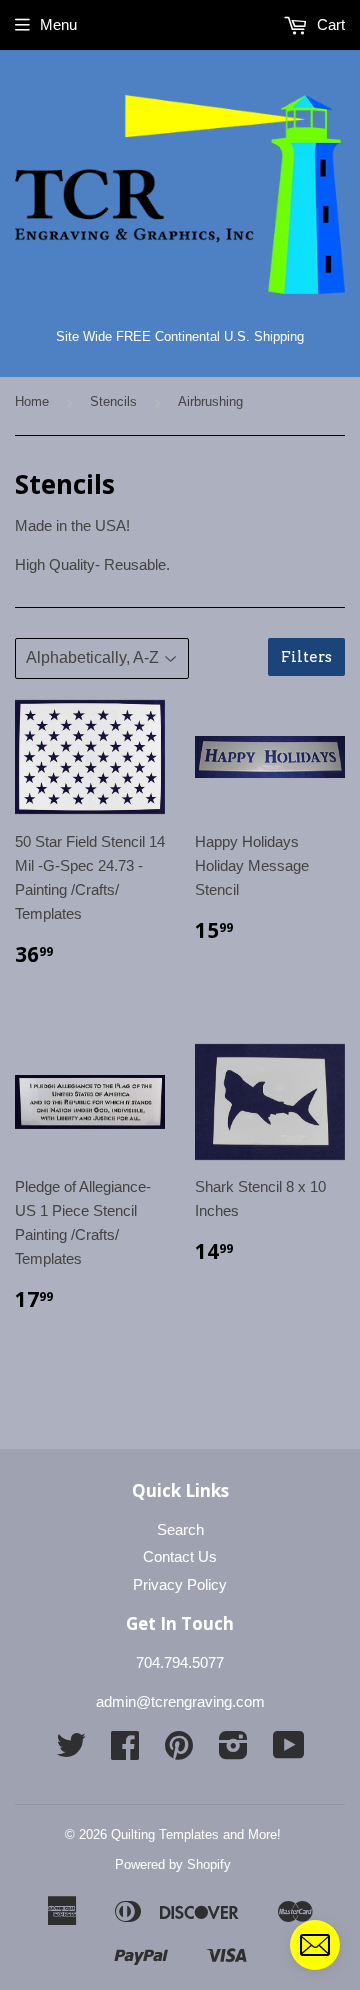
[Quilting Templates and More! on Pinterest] (179, 1751)
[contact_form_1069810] (315, 1945)
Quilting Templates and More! (196, 1834)
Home (32, 401)
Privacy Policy (180, 1584)
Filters (306, 657)
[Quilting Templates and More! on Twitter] (71, 1751)
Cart (329, 24)
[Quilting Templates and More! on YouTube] (289, 1751)
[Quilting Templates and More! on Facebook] (125, 1751)
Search (180, 1529)
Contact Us (180, 1556)
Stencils (113, 401)
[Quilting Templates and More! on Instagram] (233, 1751)
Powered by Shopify (173, 1864)
